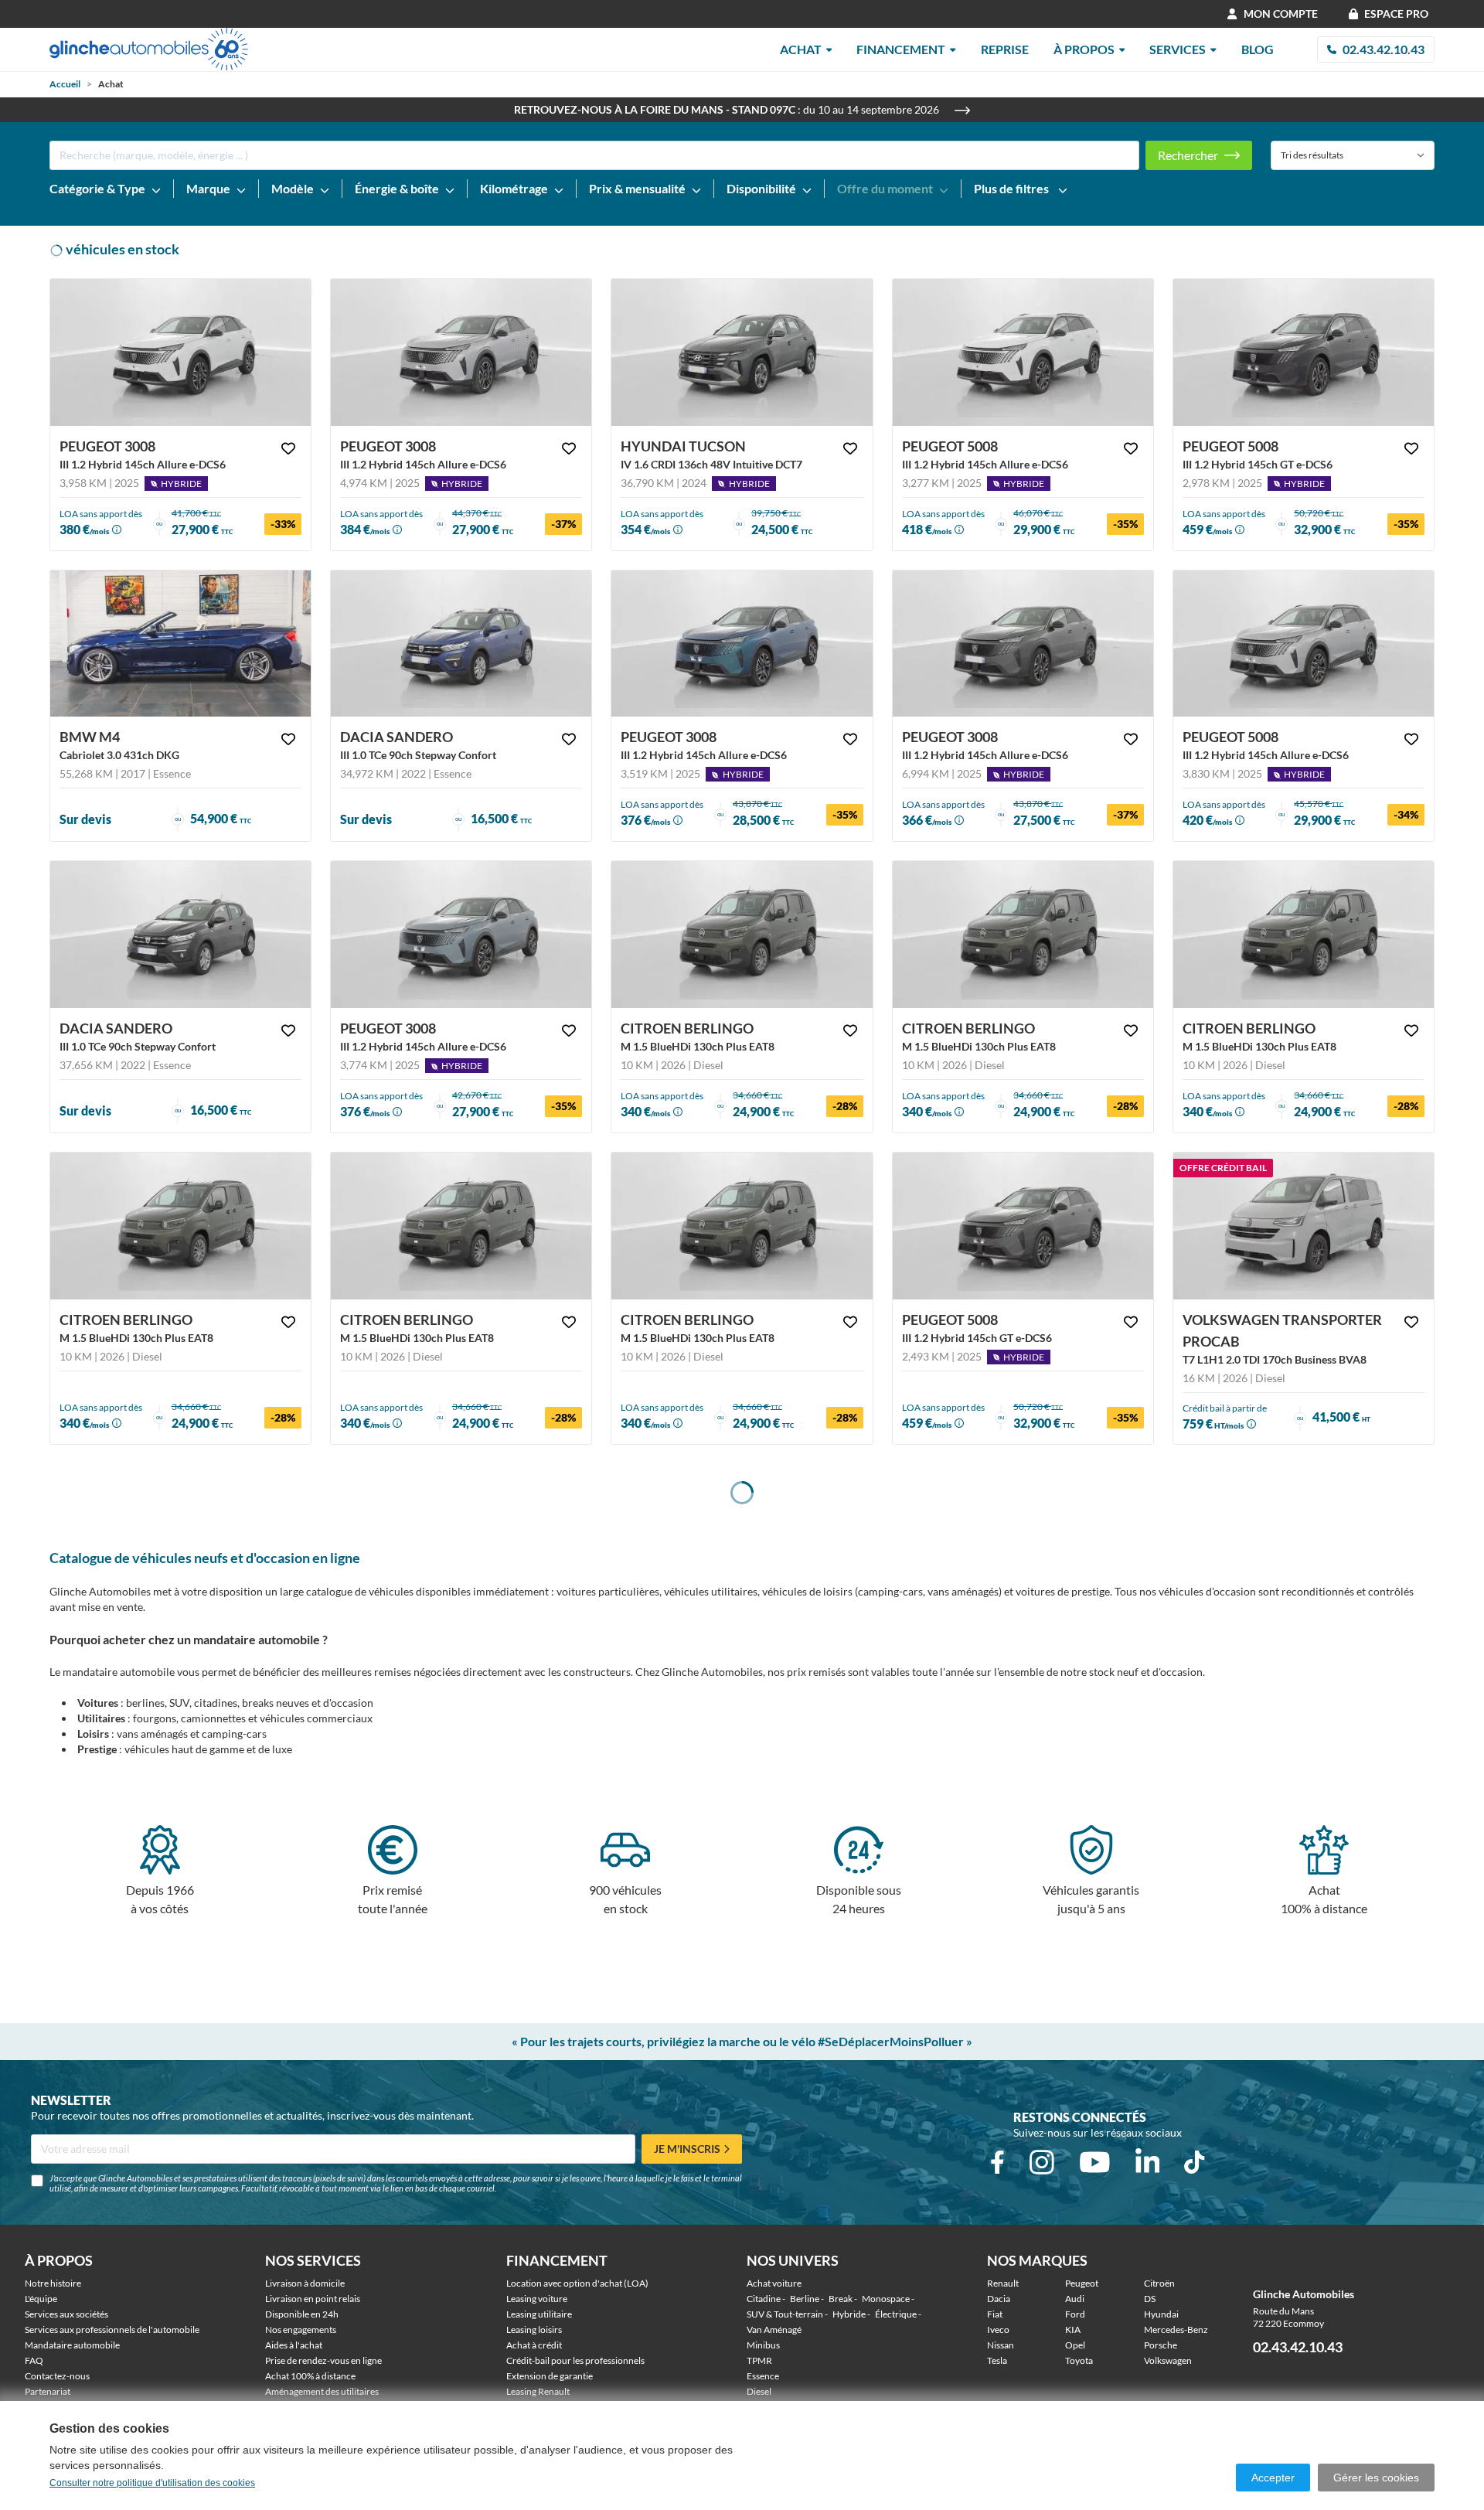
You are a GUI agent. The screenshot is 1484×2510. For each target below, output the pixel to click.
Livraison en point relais (313, 2299)
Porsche (1161, 2345)
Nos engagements (301, 2329)
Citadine (764, 2299)
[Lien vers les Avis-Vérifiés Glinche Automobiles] (1356, 2294)
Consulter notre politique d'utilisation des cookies (152, 2483)
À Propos (1084, 49)
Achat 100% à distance (310, 2376)
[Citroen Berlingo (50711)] (742, 1226)
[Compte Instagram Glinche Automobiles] (1042, 2162)
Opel (1075, 2345)
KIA (1073, 2329)
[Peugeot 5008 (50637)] (1023, 1226)
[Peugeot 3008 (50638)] (742, 644)
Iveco (998, 2329)
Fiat (995, 2314)
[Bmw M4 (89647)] (180, 644)
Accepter (1273, 2478)
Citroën (1159, 2283)
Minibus (763, 2345)
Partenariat (48, 2391)
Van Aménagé (774, 2329)
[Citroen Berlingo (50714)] (1304, 935)
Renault (1003, 2283)
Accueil (65, 84)
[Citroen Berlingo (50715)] (1023, 935)
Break (841, 2299)
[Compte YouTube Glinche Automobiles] (1095, 2162)
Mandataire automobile (72, 2345)
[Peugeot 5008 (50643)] (1304, 644)
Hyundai (1161, 2314)
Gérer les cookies (1376, 2478)
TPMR (759, 2360)
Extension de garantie (550, 2376)
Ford (1075, 2314)
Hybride (849, 2314)
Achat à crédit (534, 2345)
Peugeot (1082, 2283)
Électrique (896, 2314)
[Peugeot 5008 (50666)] (1023, 352)
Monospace (886, 2299)
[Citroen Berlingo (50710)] (742, 935)
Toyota (1079, 2360)
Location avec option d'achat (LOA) (577, 2283)
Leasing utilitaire (539, 2314)
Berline (805, 2299)
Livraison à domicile (305, 2283)
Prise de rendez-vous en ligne (323, 2360)
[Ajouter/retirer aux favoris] (288, 448)
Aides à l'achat (294, 2345)
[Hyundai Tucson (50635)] (742, 352)
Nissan (1001, 2345)
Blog (1258, 49)
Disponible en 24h (302, 2314)
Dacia (999, 2299)
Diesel (759, 2391)
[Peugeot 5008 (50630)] (1304, 352)
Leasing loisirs (534, 2329)
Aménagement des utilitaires (322, 2391)
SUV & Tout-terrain (785, 2314)
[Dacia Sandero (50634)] (461, 644)
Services (1178, 49)
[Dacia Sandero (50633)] (180, 935)
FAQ (34, 2360)
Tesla (997, 2360)
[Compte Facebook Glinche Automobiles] (997, 2162)
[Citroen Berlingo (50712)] (461, 1226)
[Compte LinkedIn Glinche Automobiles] (1148, 2162)
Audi (1075, 2299)
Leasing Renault (538, 2391)
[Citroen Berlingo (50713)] (180, 1226)
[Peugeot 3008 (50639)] (461, 935)
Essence (763, 2376)
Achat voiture (774, 2283)
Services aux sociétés (66, 2314)
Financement (901, 49)
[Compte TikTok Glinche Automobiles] (1194, 2162)
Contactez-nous (57, 2376)
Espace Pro (1396, 14)
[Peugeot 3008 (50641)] (1023, 644)
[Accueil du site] (149, 49)
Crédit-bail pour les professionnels (575, 2360)
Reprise (1005, 49)
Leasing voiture (537, 2299)
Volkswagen (1168, 2360)
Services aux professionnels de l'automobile (112, 2329)
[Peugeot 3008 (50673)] (180, 352)
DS (1150, 2299)
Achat (801, 49)
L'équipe (41, 2299)
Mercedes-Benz (1176, 2329)
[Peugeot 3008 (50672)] (461, 352)
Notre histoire (53, 2283)
